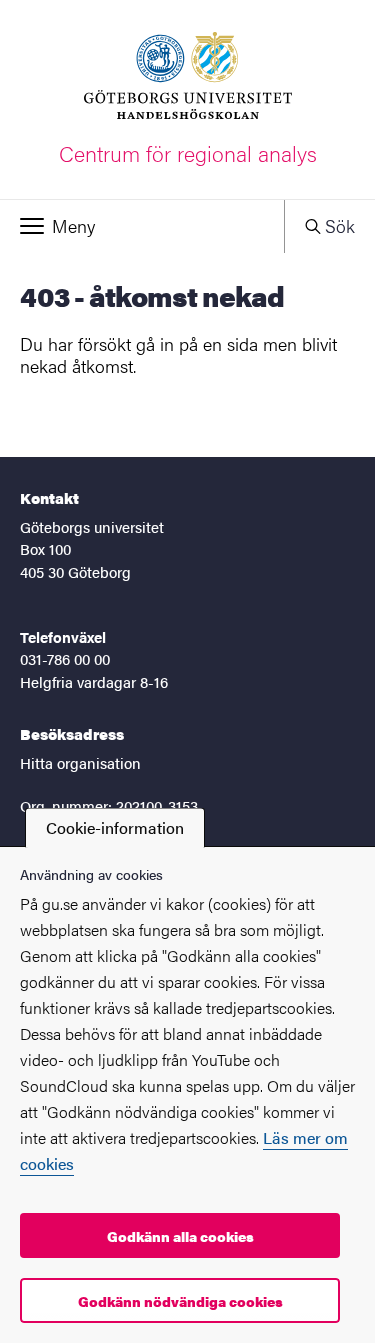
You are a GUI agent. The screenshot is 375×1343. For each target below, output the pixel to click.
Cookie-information (115, 827)
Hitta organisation (80, 762)
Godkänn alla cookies (180, 1236)
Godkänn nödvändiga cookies (180, 1301)
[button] (142, 226)
